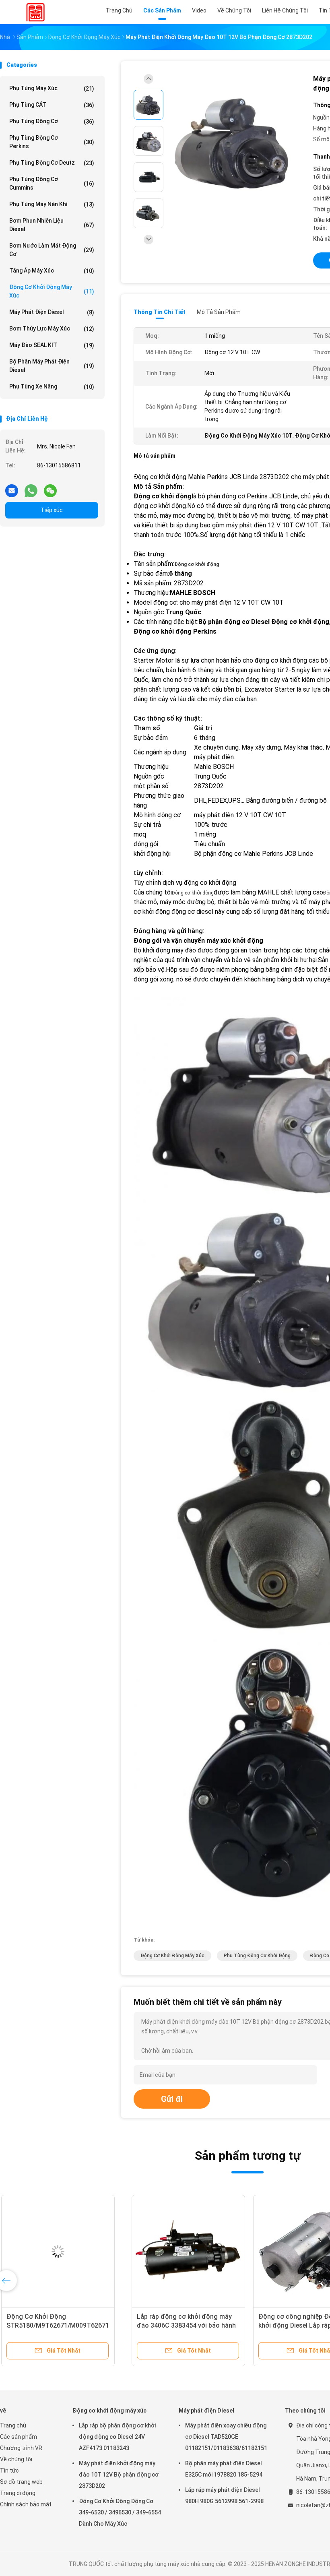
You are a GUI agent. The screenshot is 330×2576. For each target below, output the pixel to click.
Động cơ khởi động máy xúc (52, 291)
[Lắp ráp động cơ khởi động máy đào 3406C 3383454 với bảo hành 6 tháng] (63, 2252)
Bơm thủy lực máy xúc (52, 329)
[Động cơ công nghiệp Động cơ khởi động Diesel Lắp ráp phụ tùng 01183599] (184, 2252)
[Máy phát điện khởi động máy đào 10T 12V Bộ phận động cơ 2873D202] (235, 142)
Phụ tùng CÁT (52, 105)
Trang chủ (13, 2425)
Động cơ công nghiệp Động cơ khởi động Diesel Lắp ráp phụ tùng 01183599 (183, 2325)
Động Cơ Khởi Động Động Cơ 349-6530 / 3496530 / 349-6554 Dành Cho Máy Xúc (120, 2512)
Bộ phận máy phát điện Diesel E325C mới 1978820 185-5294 (224, 2469)
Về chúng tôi (16, 2459)
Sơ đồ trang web (21, 2482)
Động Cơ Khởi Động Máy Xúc (172, 1956)
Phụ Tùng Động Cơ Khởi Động (257, 1956)
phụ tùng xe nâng (52, 387)
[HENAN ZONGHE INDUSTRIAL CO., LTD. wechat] (50, 488)
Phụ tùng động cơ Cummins (52, 183)
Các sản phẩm (19, 2437)
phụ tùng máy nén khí (52, 204)
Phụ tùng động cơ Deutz (52, 163)
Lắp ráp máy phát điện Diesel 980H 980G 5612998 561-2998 (224, 2495)
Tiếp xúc (52, 510)
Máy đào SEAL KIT (52, 345)
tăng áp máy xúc (52, 271)
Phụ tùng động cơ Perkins (52, 142)
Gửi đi (172, 2099)
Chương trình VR (21, 2448)
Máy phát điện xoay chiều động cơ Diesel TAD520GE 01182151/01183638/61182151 (226, 2437)
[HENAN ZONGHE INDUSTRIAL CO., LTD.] (35, 12)
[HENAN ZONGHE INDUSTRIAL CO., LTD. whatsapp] (31, 488)
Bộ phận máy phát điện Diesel (52, 366)
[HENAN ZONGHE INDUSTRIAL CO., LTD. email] (12, 488)
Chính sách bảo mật (26, 2504)
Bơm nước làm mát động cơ (52, 250)
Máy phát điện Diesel (52, 312)
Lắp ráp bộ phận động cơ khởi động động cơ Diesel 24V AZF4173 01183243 (117, 2437)
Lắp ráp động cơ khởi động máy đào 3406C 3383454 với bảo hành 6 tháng (61, 2325)
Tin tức (9, 2471)
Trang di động (18, 2493)
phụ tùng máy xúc (52, 88)
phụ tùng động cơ (52, 121)
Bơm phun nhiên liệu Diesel (52, 225)
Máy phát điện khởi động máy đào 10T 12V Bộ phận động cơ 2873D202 (119, 2475)
